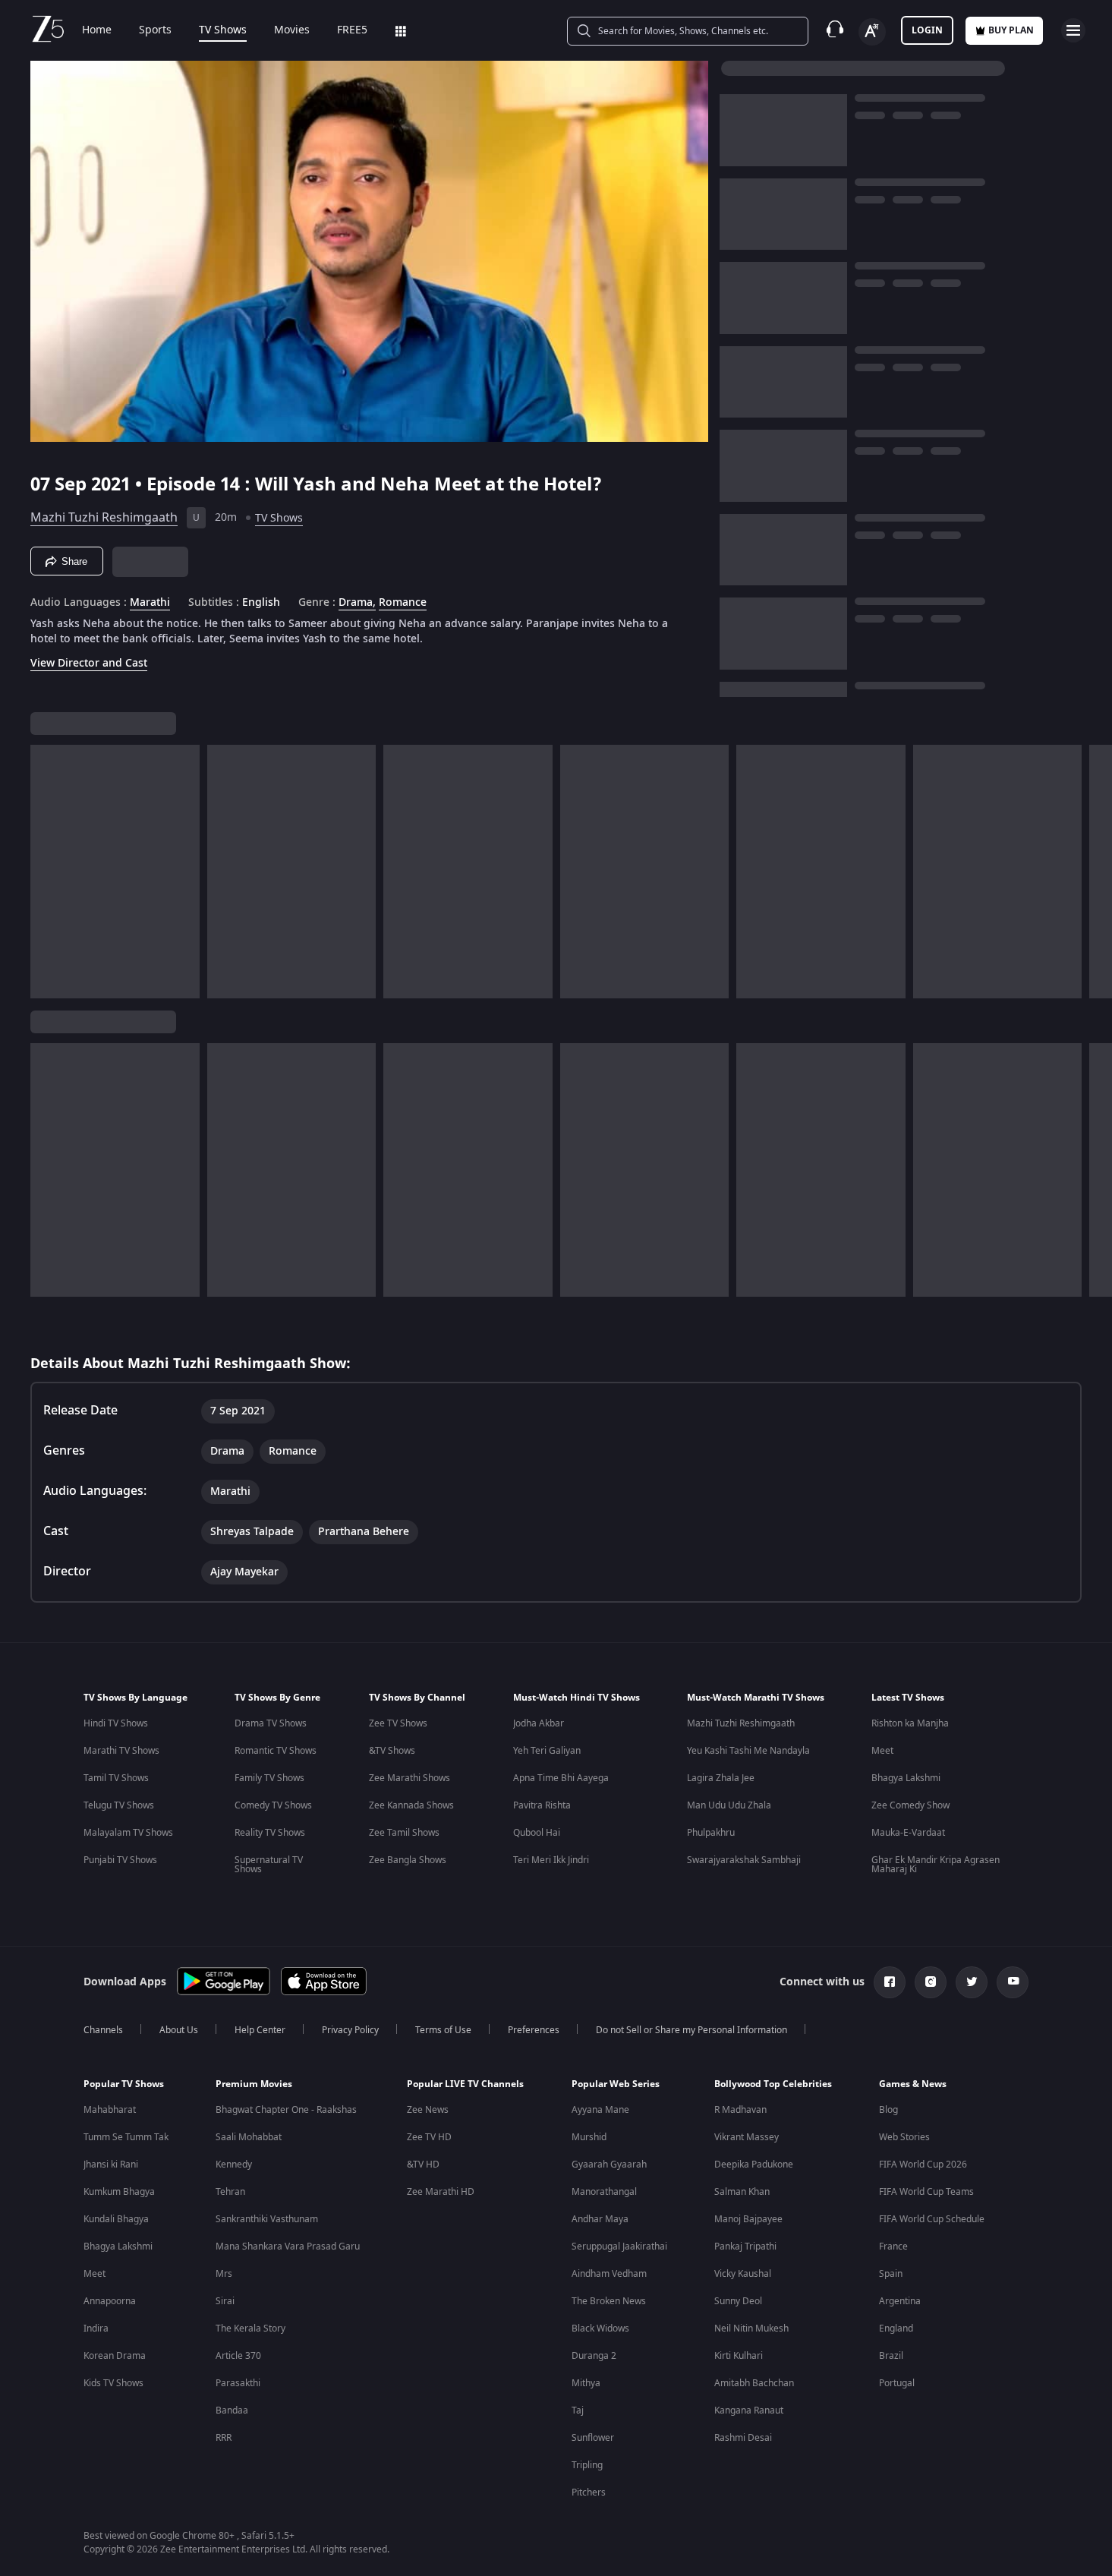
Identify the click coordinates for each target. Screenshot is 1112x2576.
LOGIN (927, 30)
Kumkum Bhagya (119, 2192)
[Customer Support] (835, 30)
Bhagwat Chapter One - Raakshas (286, 2110)
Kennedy (234, 2165)
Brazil (891, 2356)
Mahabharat (110, 2110)
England (896, 2328)
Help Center (260, 2030)
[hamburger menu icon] (1073, 30)
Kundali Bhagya (116, 2219)
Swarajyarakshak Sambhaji (744, 1860)
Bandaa (232, 2410)
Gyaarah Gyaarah (609, 2165)
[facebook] (890, 1982)
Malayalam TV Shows (128, 1833)
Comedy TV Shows (273, 1805)
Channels (103, 2030)
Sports (155, 30)
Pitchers (589, 2492)
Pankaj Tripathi (745, 2247)
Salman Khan (742, 2192)
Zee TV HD (429, 2137)
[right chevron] (1096, 872)
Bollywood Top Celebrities (773, 2084)
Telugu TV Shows (119, 1805)
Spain (891, 2274)
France (893, 2247)
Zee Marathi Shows (410, 1778)
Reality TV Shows (270, 1833)
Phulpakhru (711, 1833)
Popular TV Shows (124, 2084)
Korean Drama (115, 2356)
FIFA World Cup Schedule (932, 2219)
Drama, (357, 603)
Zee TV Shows (398, 1723)
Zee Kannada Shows (411, 1805)
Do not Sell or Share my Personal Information (691, 2030)
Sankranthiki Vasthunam (267, 2219)
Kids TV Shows (113, 2383)
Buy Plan (1011, 30)
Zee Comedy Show (910, 1805)
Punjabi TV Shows (120, 1860)
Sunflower (593, 2438)
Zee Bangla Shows (408, 1860)
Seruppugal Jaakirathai (619, 2247)
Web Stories (904, 2137)
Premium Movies (254, 2084)
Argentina (900, 2301)
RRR (224, 2438)
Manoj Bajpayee (748, 2219)
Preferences (534, 2030)
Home (97, 30)
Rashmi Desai (743, 2438)
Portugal (897, 2383)
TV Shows (223, 30)
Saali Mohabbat (249, 2137)
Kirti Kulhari (739, 2356)
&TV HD (423, 2165)
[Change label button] (872, 32)
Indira (96, 2328)
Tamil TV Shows (116, 1778)
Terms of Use (443, 2030)
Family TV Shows (269, 1778)
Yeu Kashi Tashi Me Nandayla (748, 1751)
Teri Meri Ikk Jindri (551, 1860)
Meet (882, 1751)
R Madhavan (740, 2110)
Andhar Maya (600, 2219)
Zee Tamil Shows (404, 1833)
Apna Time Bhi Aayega (561, 1778)
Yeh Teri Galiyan (547, 1751)
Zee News (428, 2110)
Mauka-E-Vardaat (908, 1833)
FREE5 (352, 30)
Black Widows (600, 2328)
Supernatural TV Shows (269, 1865)
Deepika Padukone (754, 2165)
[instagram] (931, 1982)
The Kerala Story (250, 2328)
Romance (403, 603)
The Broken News (609, 2301)
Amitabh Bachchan (754, 2383)
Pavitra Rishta (542, 1805)
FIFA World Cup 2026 (923, 2165)
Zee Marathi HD (441, 2192)
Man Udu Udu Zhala (729, 1805)
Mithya (586, 2383)
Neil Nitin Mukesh (751, 2328)
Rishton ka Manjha (910, 1723)
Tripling (587, 2465)
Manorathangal (604, 2192)
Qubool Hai (537, 1833)
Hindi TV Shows (116, 1723)
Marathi (150, 603)
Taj (578, 2410)
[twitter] (972, 1982)
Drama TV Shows (271, 1723)
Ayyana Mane (600, 2110)
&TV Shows (392, 1751)
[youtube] (1013, 1982)
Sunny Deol (738, 2301)
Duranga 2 (594, 2356)
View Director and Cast (89, 663)
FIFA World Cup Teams (926, 2192)
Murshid (589, 2137)
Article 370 (238, 2356)
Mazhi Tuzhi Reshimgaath (104, 518)
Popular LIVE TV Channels (465, 2084)
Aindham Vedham (609, 2274)
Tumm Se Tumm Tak (126, 2137)
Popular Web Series (616, 2084)
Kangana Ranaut (749, 2410)
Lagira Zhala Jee (721, 1778)
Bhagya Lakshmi (906, 1778)
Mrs (224, 2274)
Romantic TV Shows (276, 1751)
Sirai (225, 2301)
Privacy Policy (350, 2030)
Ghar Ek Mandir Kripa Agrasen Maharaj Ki (936, 1865)
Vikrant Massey (747, 2137)
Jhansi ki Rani (111, 2165)
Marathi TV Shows (121, 1751)
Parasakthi (238, 2383)
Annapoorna (110, 2301)
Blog (888, 2110)
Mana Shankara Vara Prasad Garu (288, 2247)
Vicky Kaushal (743, 2274)
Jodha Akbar (539, 1723)
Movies (292, 30)
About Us (179, 2030)
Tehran (230, 2192)
